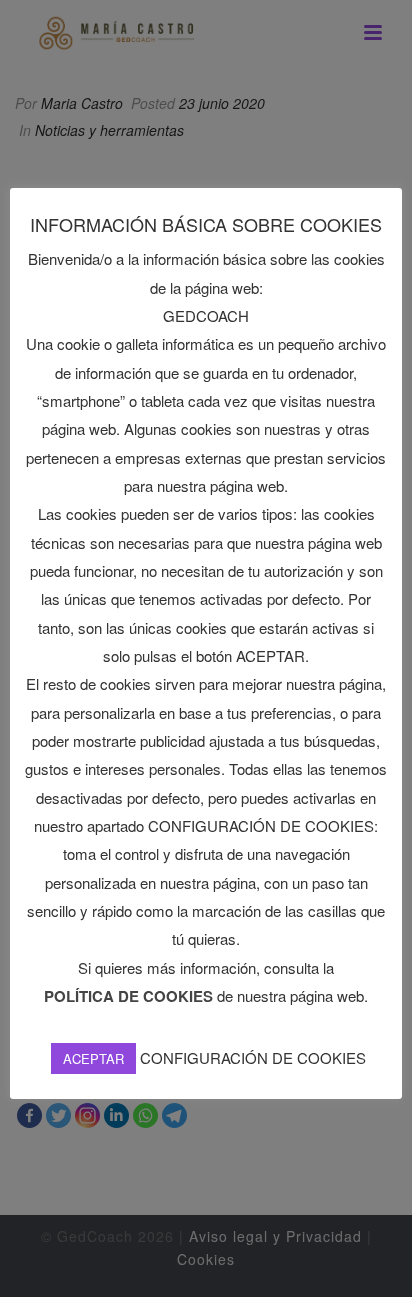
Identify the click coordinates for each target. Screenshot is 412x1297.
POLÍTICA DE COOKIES (128, 996)
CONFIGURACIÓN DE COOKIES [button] (253, 1057)
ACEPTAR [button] (93, 1058)
